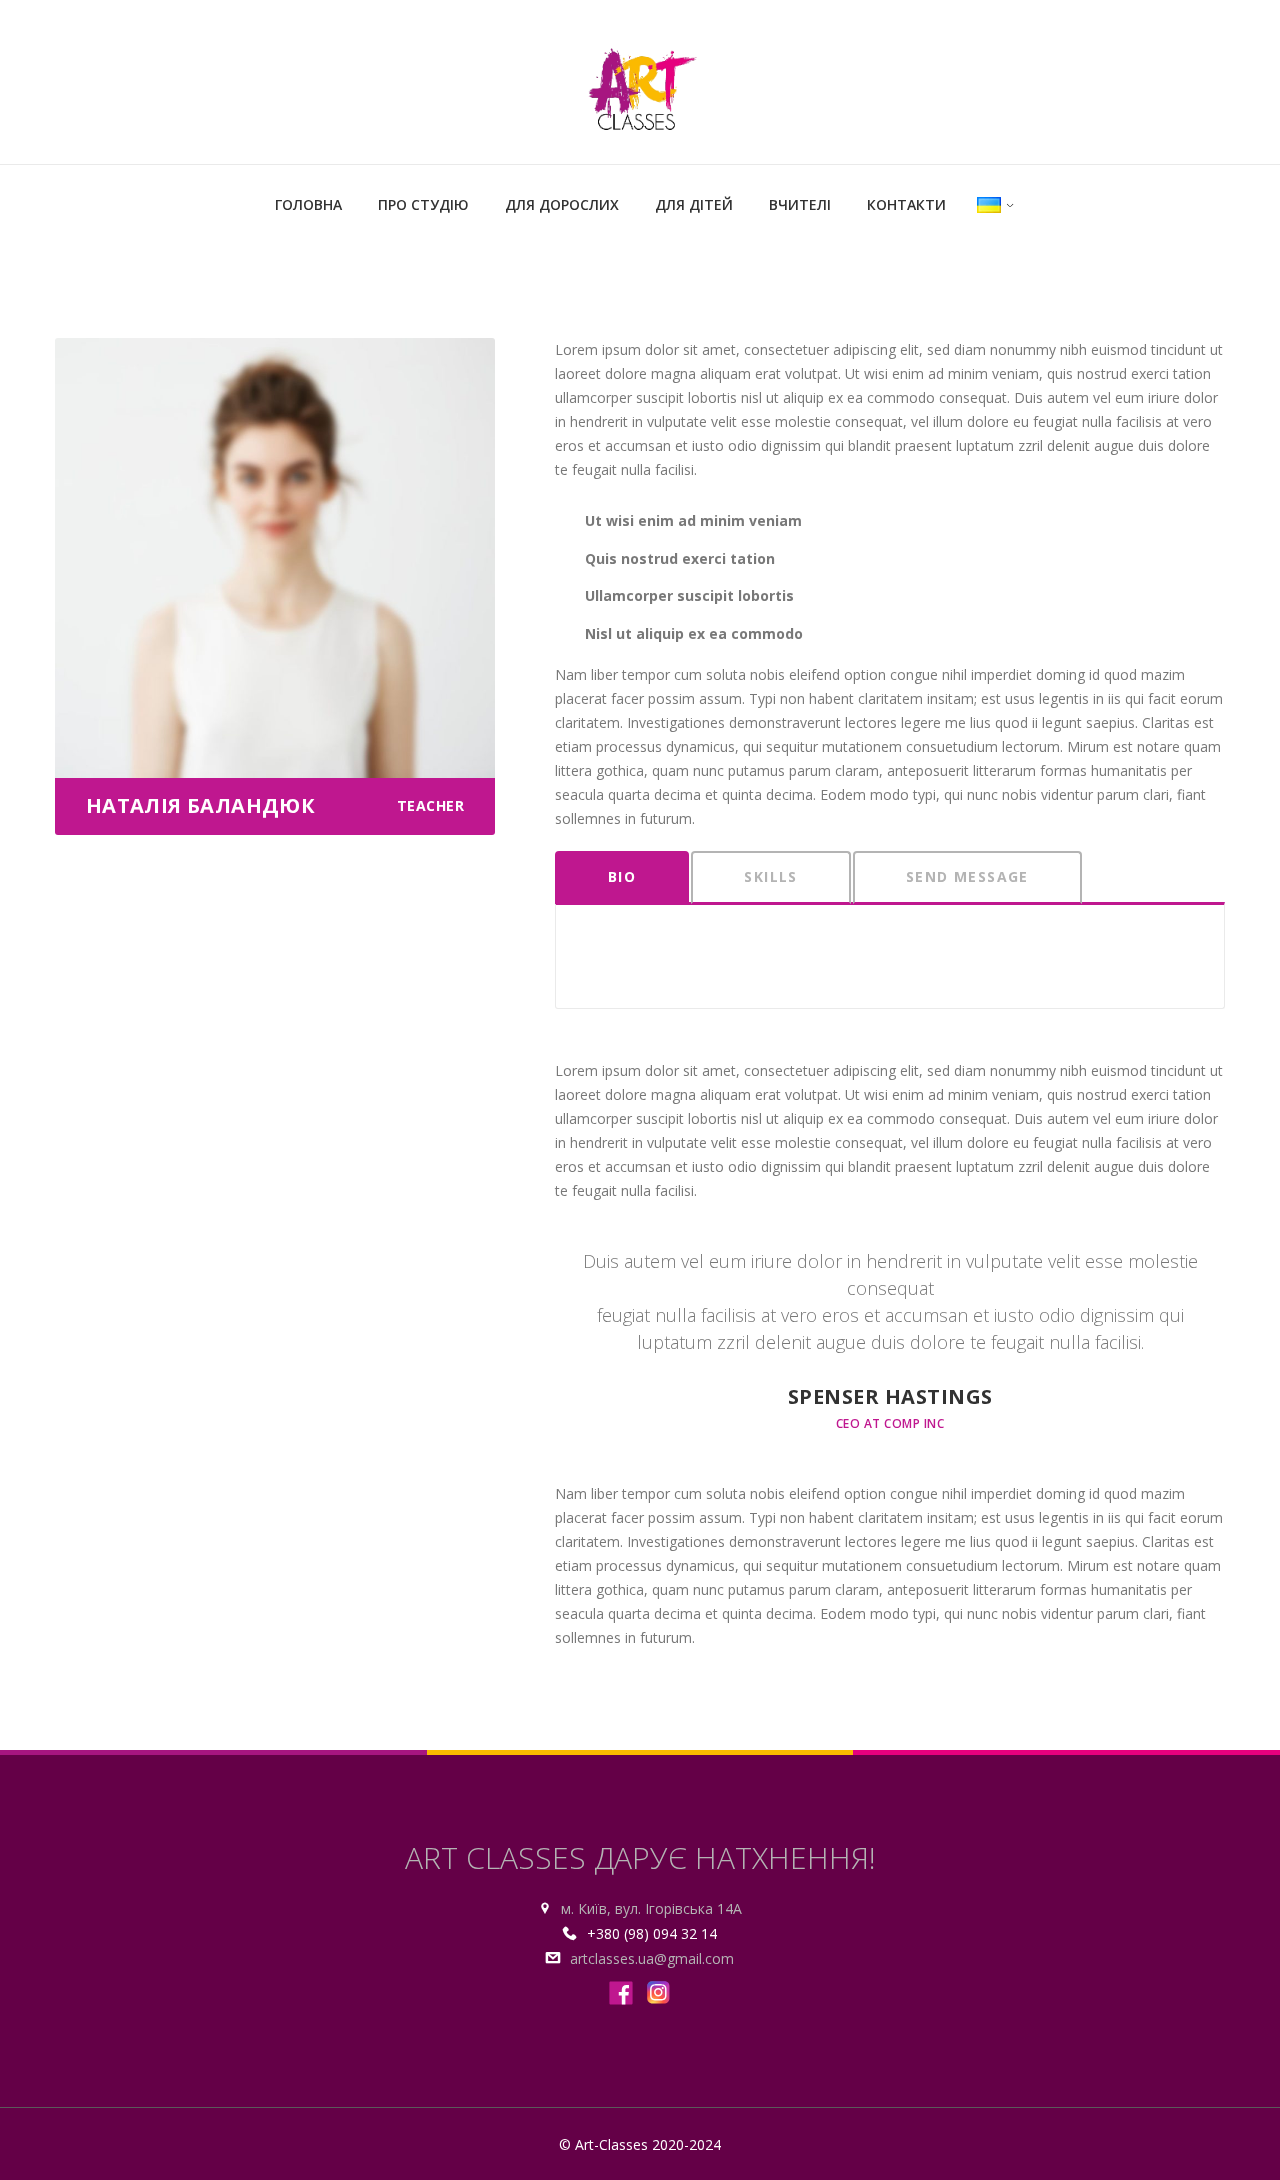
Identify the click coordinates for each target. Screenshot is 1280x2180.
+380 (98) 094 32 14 (652, 1933)
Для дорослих (562, 204)
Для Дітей (694, 204)
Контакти (906, 204)
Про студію (423, 204)
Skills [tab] (770, 876)
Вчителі (800, 204)
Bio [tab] (622, 876)
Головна (308, 204)
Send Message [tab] (967, 876)
